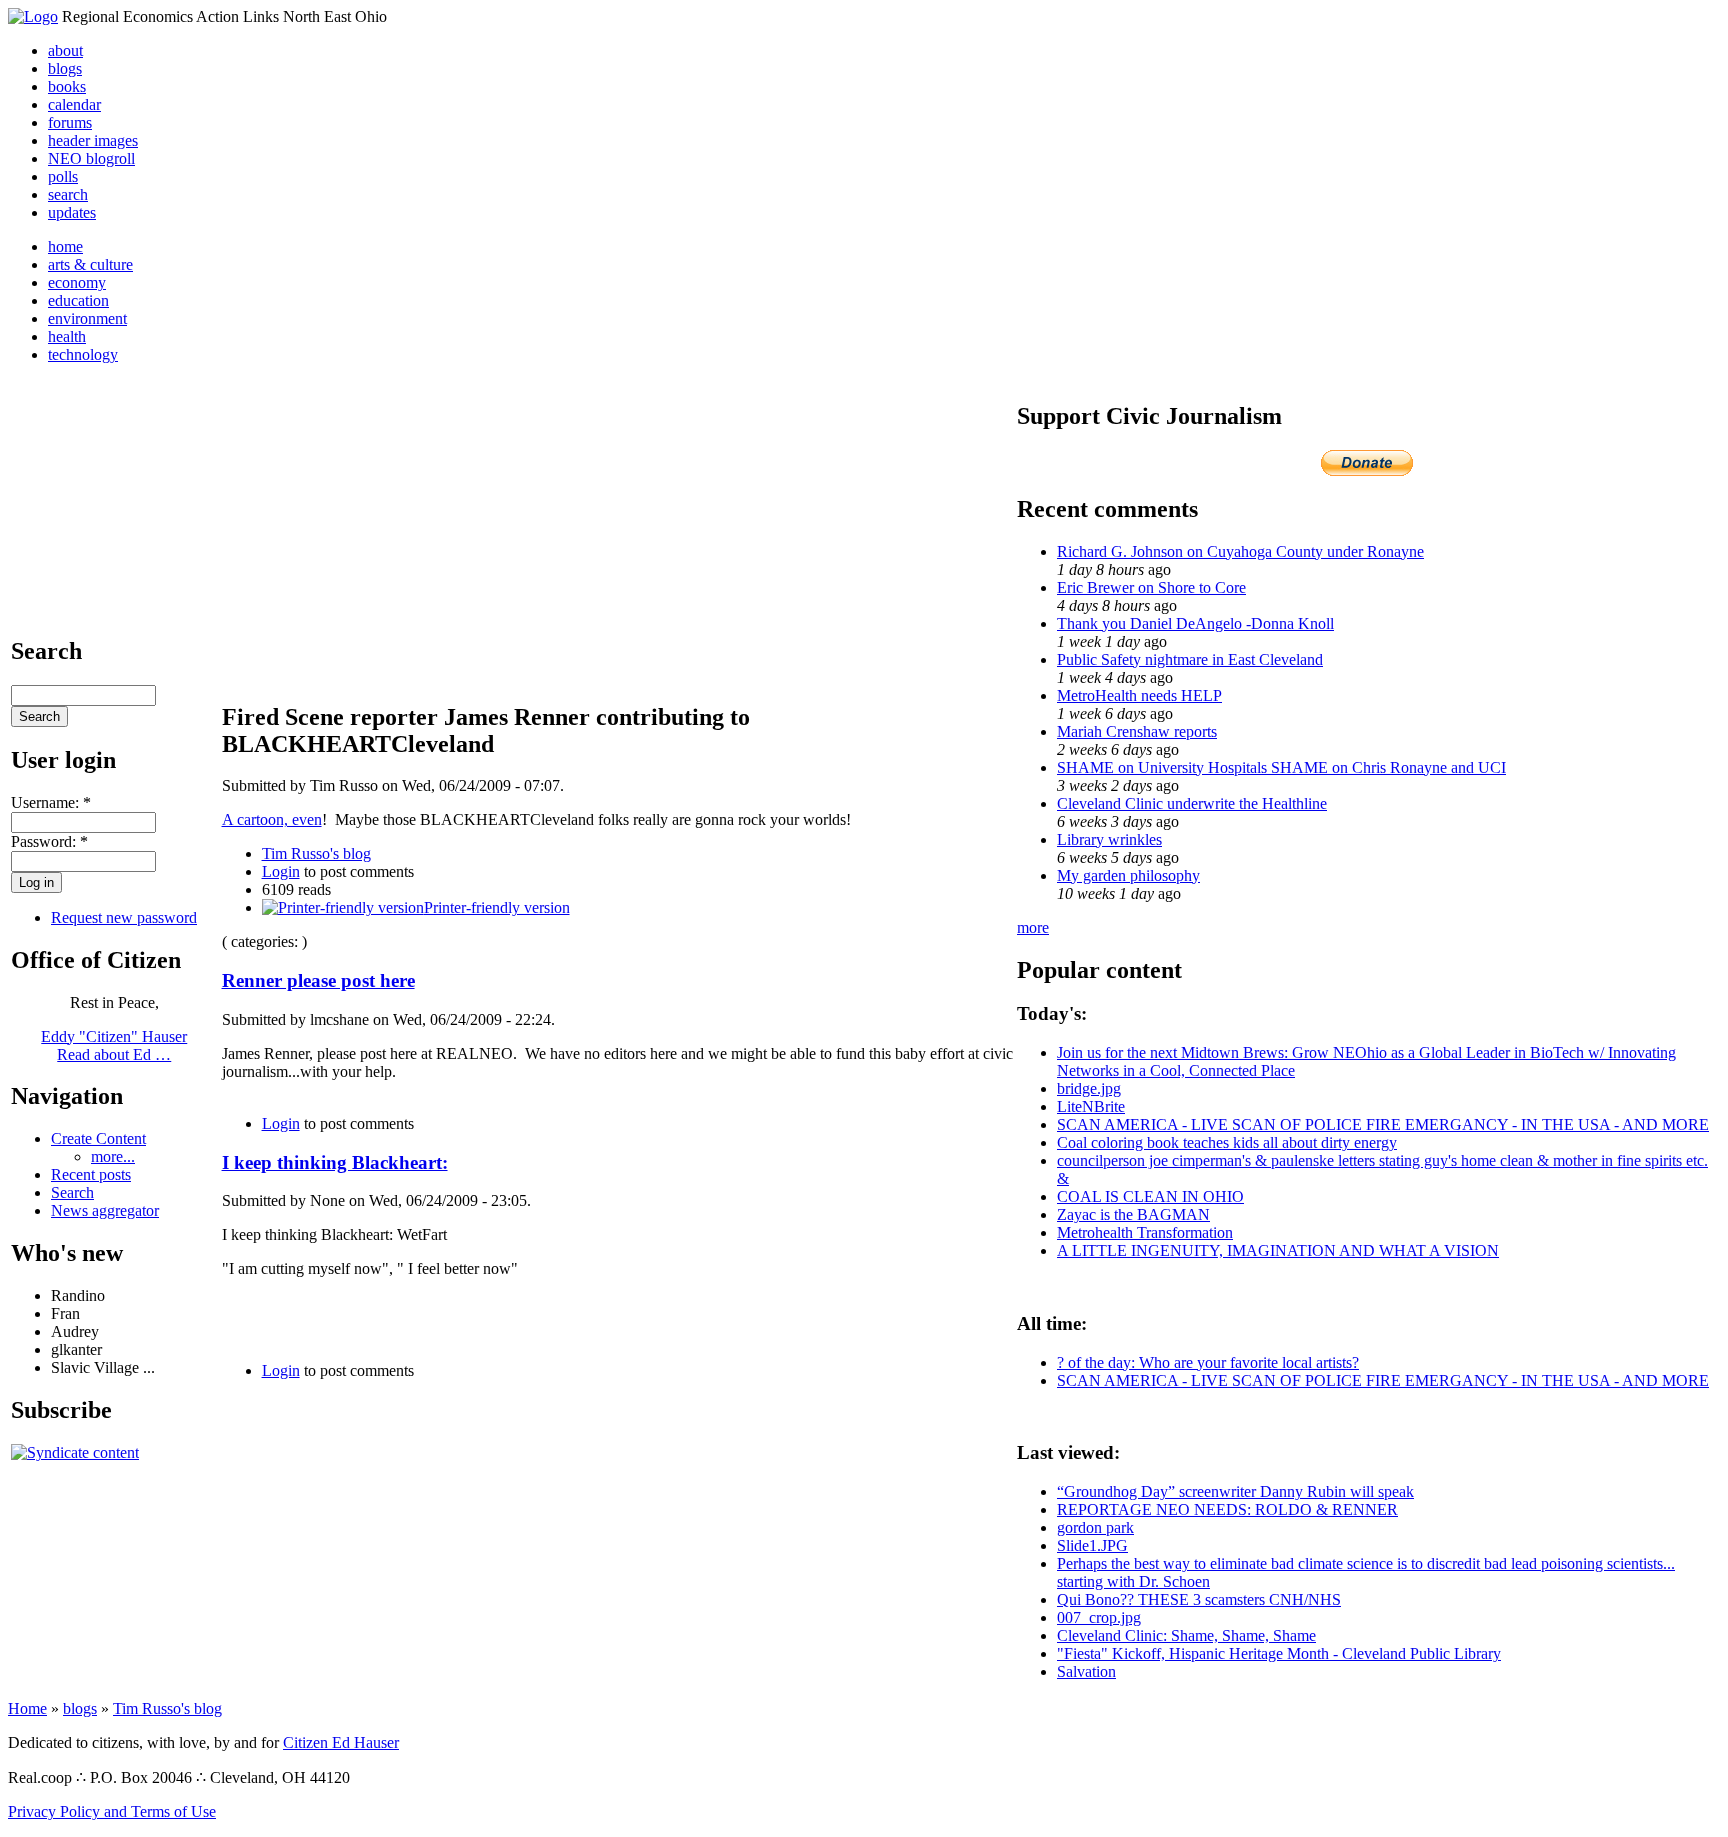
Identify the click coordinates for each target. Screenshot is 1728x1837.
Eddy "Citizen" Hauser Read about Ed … (114, 1045)
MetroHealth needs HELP (1139, 695)
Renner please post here (318, 980)
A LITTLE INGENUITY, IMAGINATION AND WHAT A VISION (1278, 1250)
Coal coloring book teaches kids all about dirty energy (1227, 1142)
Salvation (1086, 1671)
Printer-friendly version (497, 907)
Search (72, 1192)
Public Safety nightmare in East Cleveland (1190, 659)
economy (77, 282)
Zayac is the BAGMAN (1133, 1214)
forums (70, 122)
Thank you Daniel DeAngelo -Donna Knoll (1195, 623)
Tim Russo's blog (316, 853)
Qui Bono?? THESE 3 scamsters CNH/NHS (1199, 1599)
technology (83, 354)
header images (93, 140)
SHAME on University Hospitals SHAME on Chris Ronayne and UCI (1281, 767)
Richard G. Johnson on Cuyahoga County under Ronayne (1240, 551)
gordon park (1095, 1527)
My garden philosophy (1128, 875)
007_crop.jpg (1099, 1617)
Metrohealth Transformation (1145, 1232)
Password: (49, 841)
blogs (65, 68)
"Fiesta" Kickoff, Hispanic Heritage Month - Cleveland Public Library (1279, 1653)
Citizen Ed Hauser (341, 1742)
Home (27, 1708)
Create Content (98, 1138)
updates (72, 212)
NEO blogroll (91, 158)
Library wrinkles (1109, 839)
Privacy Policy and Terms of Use (112, 1811)
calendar (74, 104)
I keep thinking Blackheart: (335, 1162)
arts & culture (90, 264)
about (65, 50)
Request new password (124, 917)
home (65, 246)
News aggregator (105, 1210)
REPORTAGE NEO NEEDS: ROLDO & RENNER (1227, 1509)
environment (87, 318)
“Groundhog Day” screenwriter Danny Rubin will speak (1235, 1491)
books (67, 86)
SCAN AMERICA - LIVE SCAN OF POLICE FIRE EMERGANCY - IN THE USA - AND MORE (1383, 1124)
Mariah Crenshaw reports (1137, 731)
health (67, 336)
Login (281, 871)
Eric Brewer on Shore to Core (1151, 587)
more (1033, 927)
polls (63, 176)
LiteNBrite (1091, 1106)
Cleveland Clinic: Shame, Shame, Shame (1186, 1635)
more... (113, 1156)
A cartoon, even (272, 819)
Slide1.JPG (1092, 1545)
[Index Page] (33, 16)
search (68, 194)
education (78, 300)
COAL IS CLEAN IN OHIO (1150, 1196)
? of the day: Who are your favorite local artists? (1208, 1362)
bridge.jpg (1089, 1088)
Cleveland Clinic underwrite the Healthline (1192, 803)
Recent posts (91, 1174)
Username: (51, 802)
